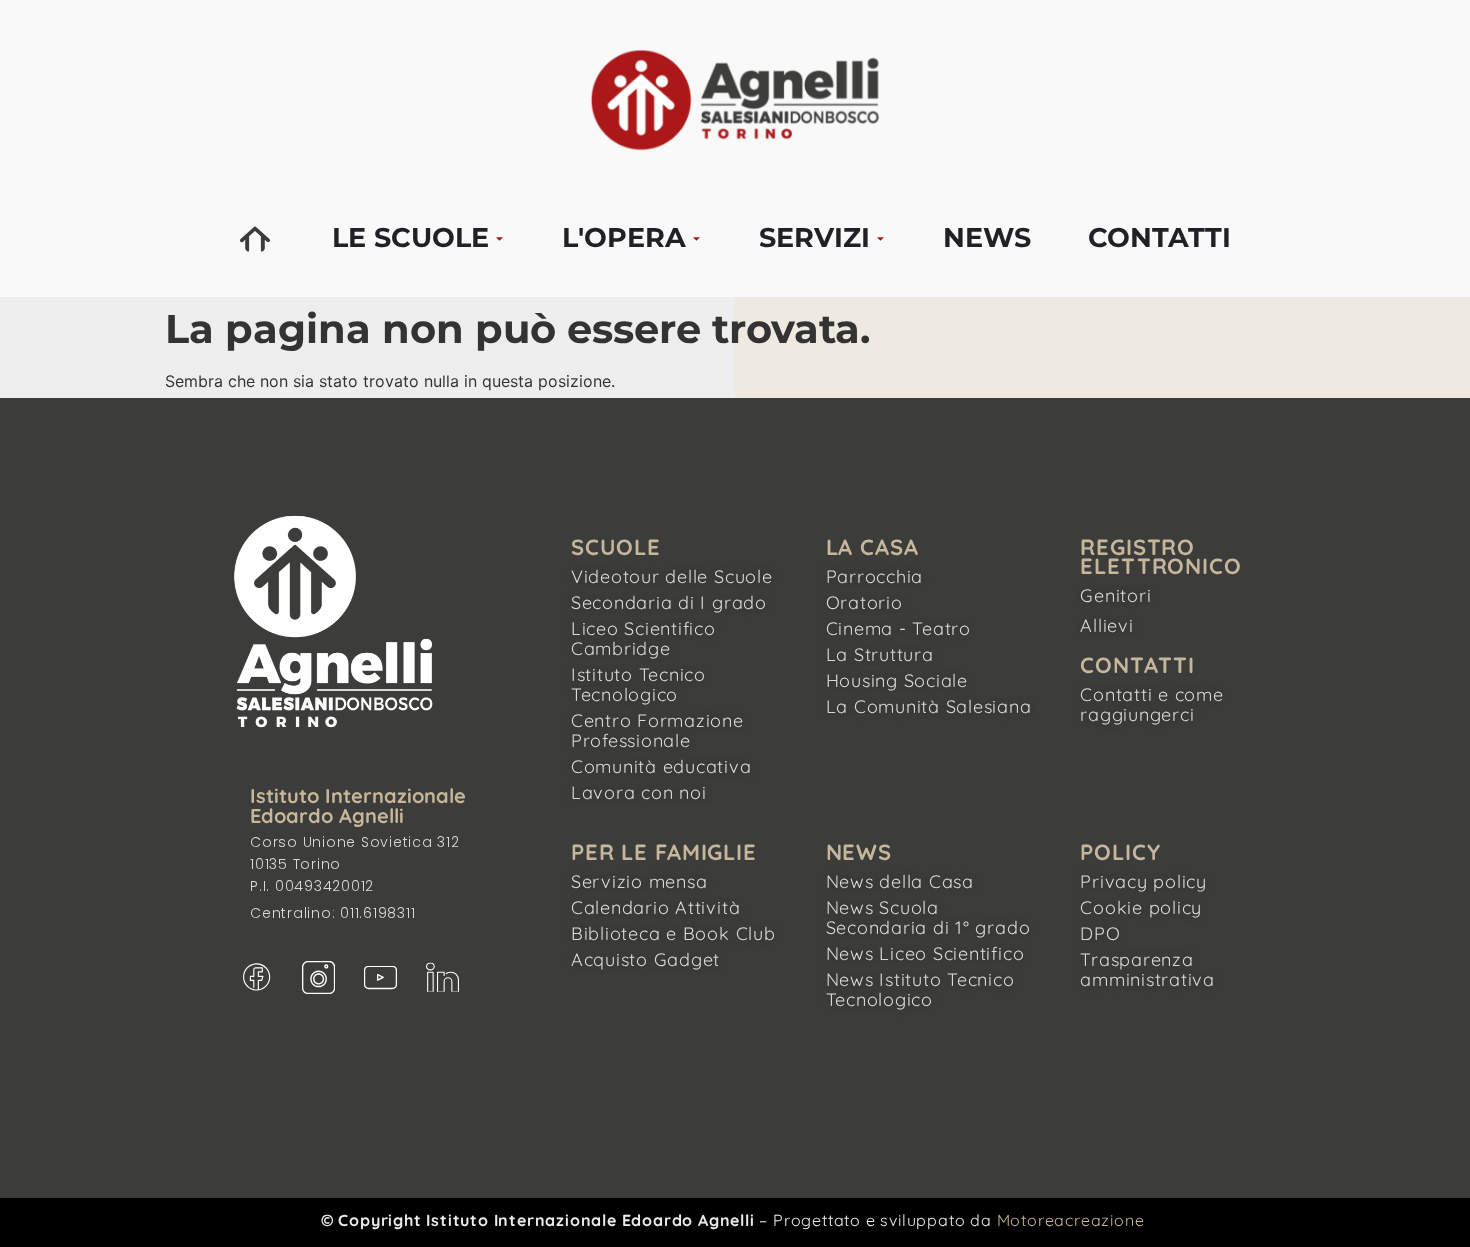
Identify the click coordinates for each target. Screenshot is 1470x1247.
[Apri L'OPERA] (696, 238)
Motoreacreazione (1071, 1220)
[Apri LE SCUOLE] (499, 238)
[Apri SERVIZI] (880, 238)
